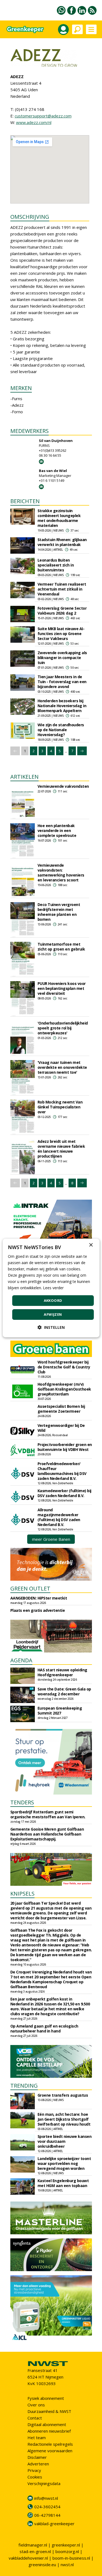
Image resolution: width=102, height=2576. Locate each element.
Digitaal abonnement (47, 2424)
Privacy (34, 2470)
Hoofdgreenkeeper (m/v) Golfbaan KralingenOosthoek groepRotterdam (64, 1389)
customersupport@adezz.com (43, 116)
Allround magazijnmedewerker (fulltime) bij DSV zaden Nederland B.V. (59, 1517)
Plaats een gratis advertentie (38, 1610)
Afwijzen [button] (53, 1314)
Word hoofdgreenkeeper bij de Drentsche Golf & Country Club (64, 1367)
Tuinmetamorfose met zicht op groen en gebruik (61, 947)
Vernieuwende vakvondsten (63, 786)
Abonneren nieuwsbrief (49, 2431)
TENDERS (22, 1802)
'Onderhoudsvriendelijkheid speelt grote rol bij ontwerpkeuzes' (63, 1028)
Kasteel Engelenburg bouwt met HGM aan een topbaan (63, 2183)
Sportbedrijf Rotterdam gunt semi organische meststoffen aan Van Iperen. (48, 1814)
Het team (37, 2438)
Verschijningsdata (44, 2483)
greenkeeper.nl (66, 2545)
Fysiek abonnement (46, 2398)
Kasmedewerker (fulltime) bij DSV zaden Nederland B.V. (64, 1493)
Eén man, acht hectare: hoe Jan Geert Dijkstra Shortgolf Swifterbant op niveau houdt (64, 2119)
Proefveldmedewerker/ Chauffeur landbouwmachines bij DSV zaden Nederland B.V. (62, 1471)
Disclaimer (37, 2457)
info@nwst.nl (46, 2498)
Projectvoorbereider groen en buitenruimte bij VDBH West (65, 1447)
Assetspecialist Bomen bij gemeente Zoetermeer (61, 1409)
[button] (51, 1327)
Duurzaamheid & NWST (49, 2411)
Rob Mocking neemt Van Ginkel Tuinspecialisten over (60, 1107)
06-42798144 (47, 2515)
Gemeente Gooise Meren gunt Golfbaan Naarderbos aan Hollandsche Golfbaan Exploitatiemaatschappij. (47, 1834)
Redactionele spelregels (50, 2444)
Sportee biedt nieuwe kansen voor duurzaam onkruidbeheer (65, 2141)
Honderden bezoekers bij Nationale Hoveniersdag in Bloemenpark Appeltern (62, 706)
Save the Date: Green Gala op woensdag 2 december (64, 1691)
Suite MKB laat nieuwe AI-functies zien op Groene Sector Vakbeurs (61, 634)
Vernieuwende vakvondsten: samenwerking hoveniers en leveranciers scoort (61, 873)
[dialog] (51, 1288)
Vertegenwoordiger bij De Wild (61, 1428)
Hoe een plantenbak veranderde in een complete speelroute (57, 830)
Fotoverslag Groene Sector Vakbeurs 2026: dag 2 (62, 611)
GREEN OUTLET (30, 1588)
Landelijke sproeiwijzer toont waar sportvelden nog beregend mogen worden (64, 2163)
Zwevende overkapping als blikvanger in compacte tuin (62, 658)
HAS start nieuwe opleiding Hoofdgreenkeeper (62, 1672)
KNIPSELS (22, 1894)
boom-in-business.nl (71, 2558)
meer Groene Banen (51, 1539)
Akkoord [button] (53, 1300)
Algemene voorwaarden (50, 2451)
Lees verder (53, 1288)
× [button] (91, 1245)
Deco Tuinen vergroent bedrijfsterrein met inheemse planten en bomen (59, 912)
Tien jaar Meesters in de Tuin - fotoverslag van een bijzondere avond (62, 682)
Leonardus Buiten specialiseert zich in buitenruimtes (56, 565)
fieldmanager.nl (33, 2545)
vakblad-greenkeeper (54, 2524)
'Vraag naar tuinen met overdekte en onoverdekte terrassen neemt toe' (62, 1067)
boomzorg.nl (67, 2551)
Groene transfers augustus (63, 2095)
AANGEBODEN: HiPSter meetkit (39, 1598)
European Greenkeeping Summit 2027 (60, 1711)
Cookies (35, 2477)
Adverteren (38, 2464)
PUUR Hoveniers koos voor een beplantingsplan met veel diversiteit (62, 988)
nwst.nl (67, 2565)
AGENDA (21, 1660)
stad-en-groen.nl (35, 2551)
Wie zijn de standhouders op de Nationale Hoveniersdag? (61, 730)
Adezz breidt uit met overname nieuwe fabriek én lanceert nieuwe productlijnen (61, 1149)
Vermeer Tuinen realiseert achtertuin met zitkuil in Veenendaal (62, 589)
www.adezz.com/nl (34, 122)
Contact (35, 2418)
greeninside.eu (42, 2565)
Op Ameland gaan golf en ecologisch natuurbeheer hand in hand (44, 2028)
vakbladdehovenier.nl (28, 2558)
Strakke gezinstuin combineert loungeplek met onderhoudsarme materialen (59, 518)
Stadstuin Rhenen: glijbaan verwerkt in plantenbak (62, 542)
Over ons (36, 2405)
